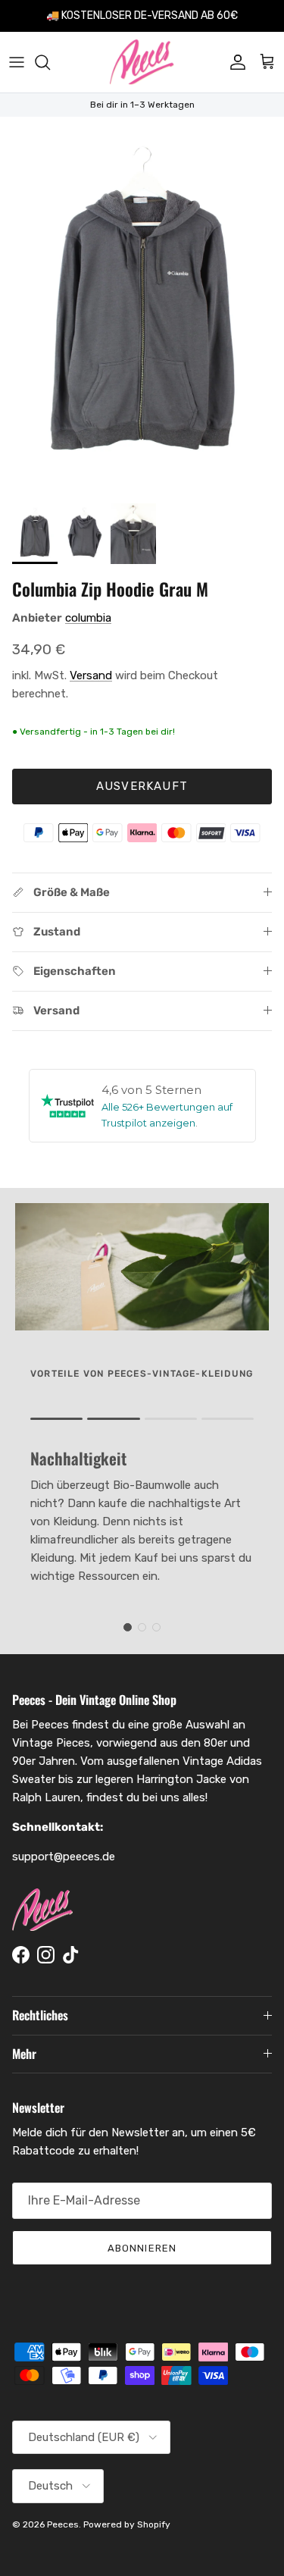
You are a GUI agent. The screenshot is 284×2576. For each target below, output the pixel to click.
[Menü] (17, 62)
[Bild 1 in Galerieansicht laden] (142, 306)
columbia (88, 618)
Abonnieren (142, 2248)
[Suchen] (50, 62)
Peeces (63, 2524)
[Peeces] (142, 62)
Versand (91, 675)
